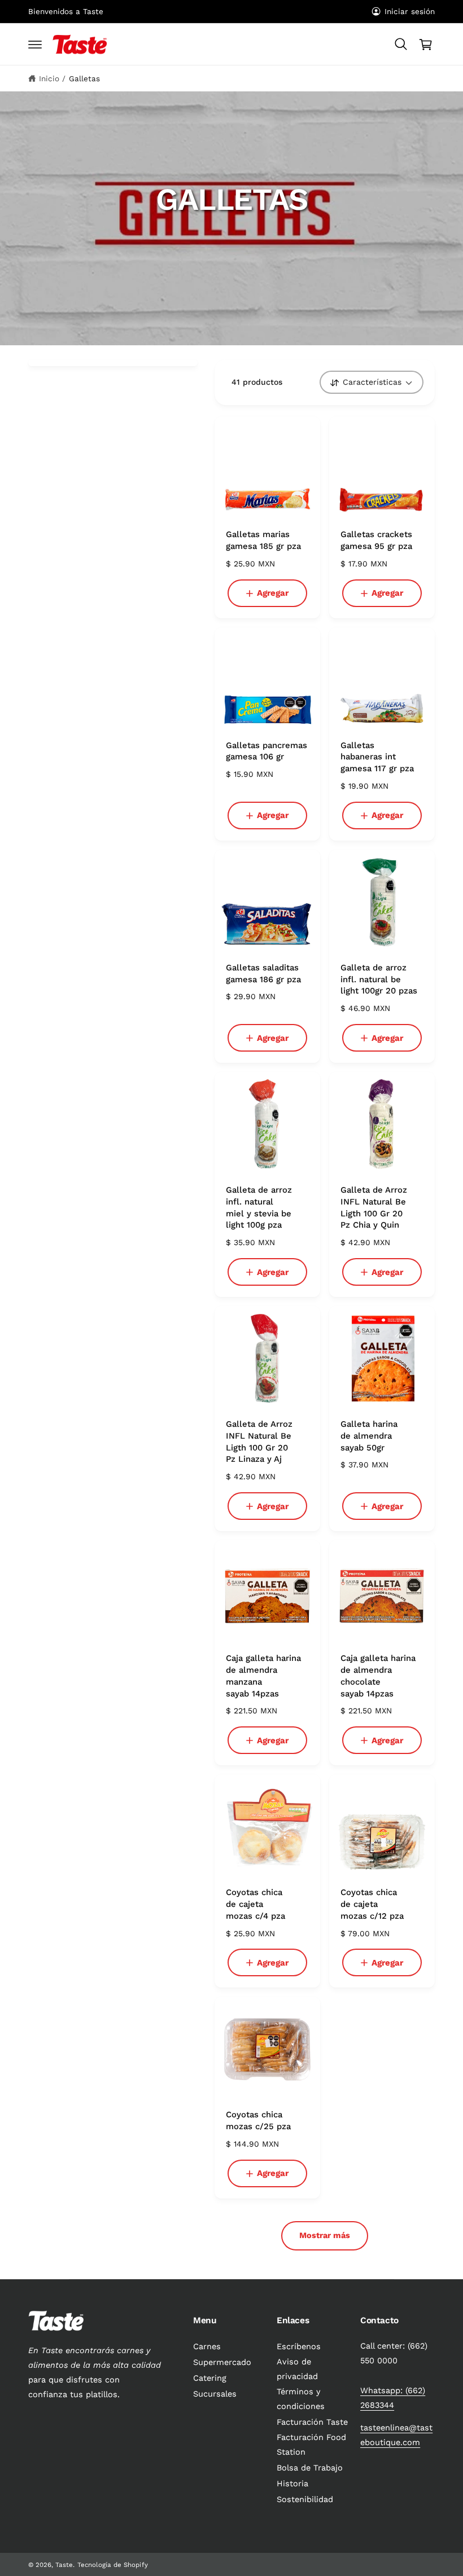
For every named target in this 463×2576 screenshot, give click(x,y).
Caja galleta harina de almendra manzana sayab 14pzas (263, 1676)
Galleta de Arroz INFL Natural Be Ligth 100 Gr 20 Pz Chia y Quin (374, 1207)
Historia (292, 2484)
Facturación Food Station (311, 2445)
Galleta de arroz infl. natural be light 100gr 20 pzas (379, 979)
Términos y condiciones (301, 2399)
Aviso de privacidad (297, 2369)
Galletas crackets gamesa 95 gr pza (376, 540)
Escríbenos (299, 2347)
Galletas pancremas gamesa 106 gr (267, 751)
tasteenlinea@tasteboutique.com (396, 2435)
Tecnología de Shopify (112, 2565)
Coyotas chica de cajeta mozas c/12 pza (372, 1904)
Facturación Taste (312, 2422)
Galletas (84, 78)
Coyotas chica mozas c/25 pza (258, 2120)
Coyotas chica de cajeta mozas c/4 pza (255, 1904)
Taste (64, 2565)
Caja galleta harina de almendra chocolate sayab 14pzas (378, 1676)
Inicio (49, 78)
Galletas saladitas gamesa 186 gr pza (263, 973)
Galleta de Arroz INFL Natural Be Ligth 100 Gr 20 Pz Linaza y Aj (259, 1441)
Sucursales (215, 2394)
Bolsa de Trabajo (310, 2468)
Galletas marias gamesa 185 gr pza (263, 540)
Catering (210, 2378)
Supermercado (222, 2362)
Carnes (207, 2347)
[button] (35, 45)
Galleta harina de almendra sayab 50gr (369, 1436)
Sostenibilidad (305, 2500)
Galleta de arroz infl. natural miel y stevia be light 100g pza (259, 1207)
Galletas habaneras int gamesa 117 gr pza (377, 757)
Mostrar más (325, 2236)
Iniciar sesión (410, 11)
